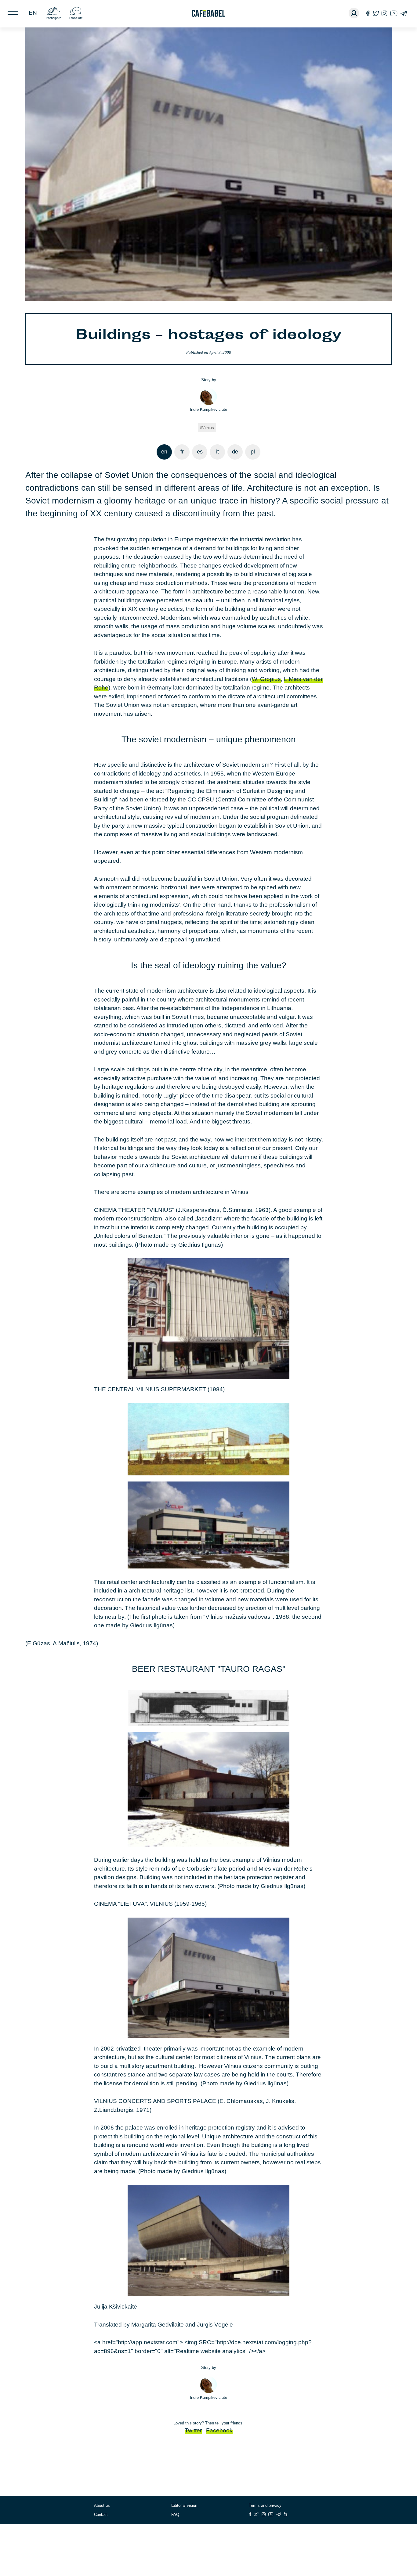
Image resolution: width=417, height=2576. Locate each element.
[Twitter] (376, 13)
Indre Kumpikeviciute (209, 409)
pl (253, 452)
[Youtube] (394, 13)
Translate (76, 18)
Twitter (193, 2430)
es (200, 452)
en (33, 13)
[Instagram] (384, 13)
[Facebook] (368, 13)
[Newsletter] (404, 13)
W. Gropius (266, 679)
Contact (101, 2515)
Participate (54, 18)
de (235, 452)
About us (102, 2505)
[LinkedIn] (286, 2514)
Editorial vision (184, 2505)
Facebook (219, 2430)
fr (182, 452)
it (218, 452)
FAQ (175, 2515)
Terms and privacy (265, 2505)
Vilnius (208, 428)
